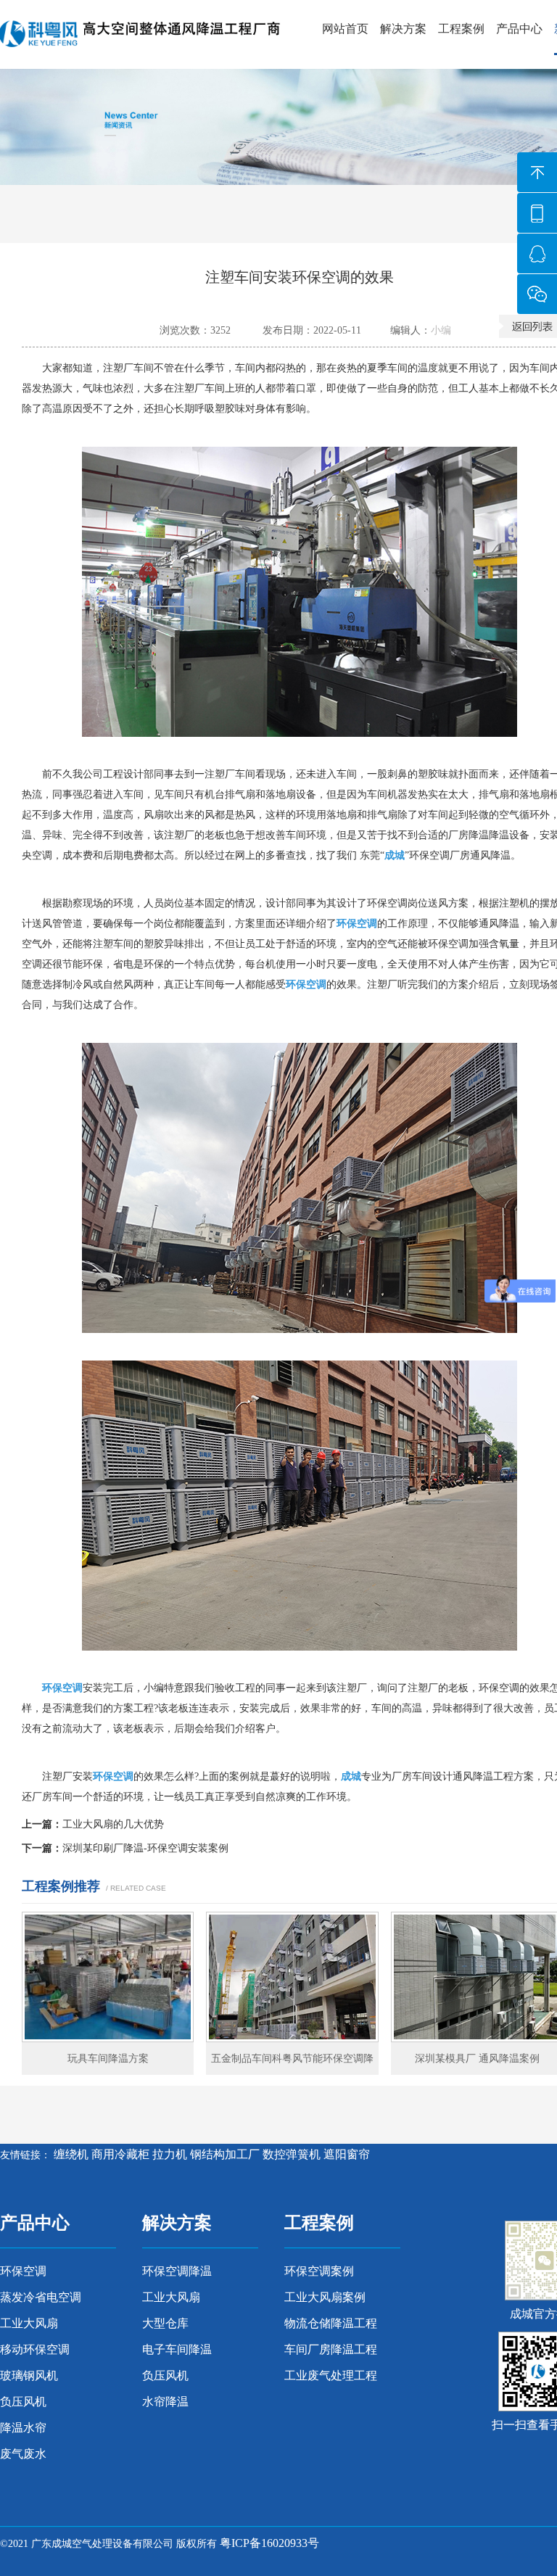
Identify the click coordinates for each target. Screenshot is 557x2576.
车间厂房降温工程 (331, 2349)
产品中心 (519, 29)
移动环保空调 (35, 2349)
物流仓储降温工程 (331, 2323)
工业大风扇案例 (325, 2297)
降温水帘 (23, 2428)
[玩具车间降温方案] (108, 1977)
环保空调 (23, 2271)
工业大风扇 (29, 2323)
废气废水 (23, 2454)
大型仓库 (165, 2323)
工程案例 (461, 29)
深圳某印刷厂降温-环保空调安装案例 (145, 1848)
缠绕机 (71, 2154)
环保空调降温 (177, 2271)
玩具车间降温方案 (108, 2059)
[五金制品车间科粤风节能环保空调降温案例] (292, 1977)
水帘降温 (165, 2402)
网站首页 (345, 29)
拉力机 (170, 2154)
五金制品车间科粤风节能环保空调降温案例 (292, 2064)
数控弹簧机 (292, 2154)
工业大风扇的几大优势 (113, 1824)
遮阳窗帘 (347, 2154)
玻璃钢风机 (29, 2375)
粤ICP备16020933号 (269, 2543)
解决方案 (403, 29)
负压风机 (23, 2402)
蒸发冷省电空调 (41, 2297)
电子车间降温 (177, 2349)
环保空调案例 (319, 2271)
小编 (441, 330)
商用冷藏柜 (120, 2154)
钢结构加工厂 (225, 2154)
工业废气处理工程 (331, 2375)
